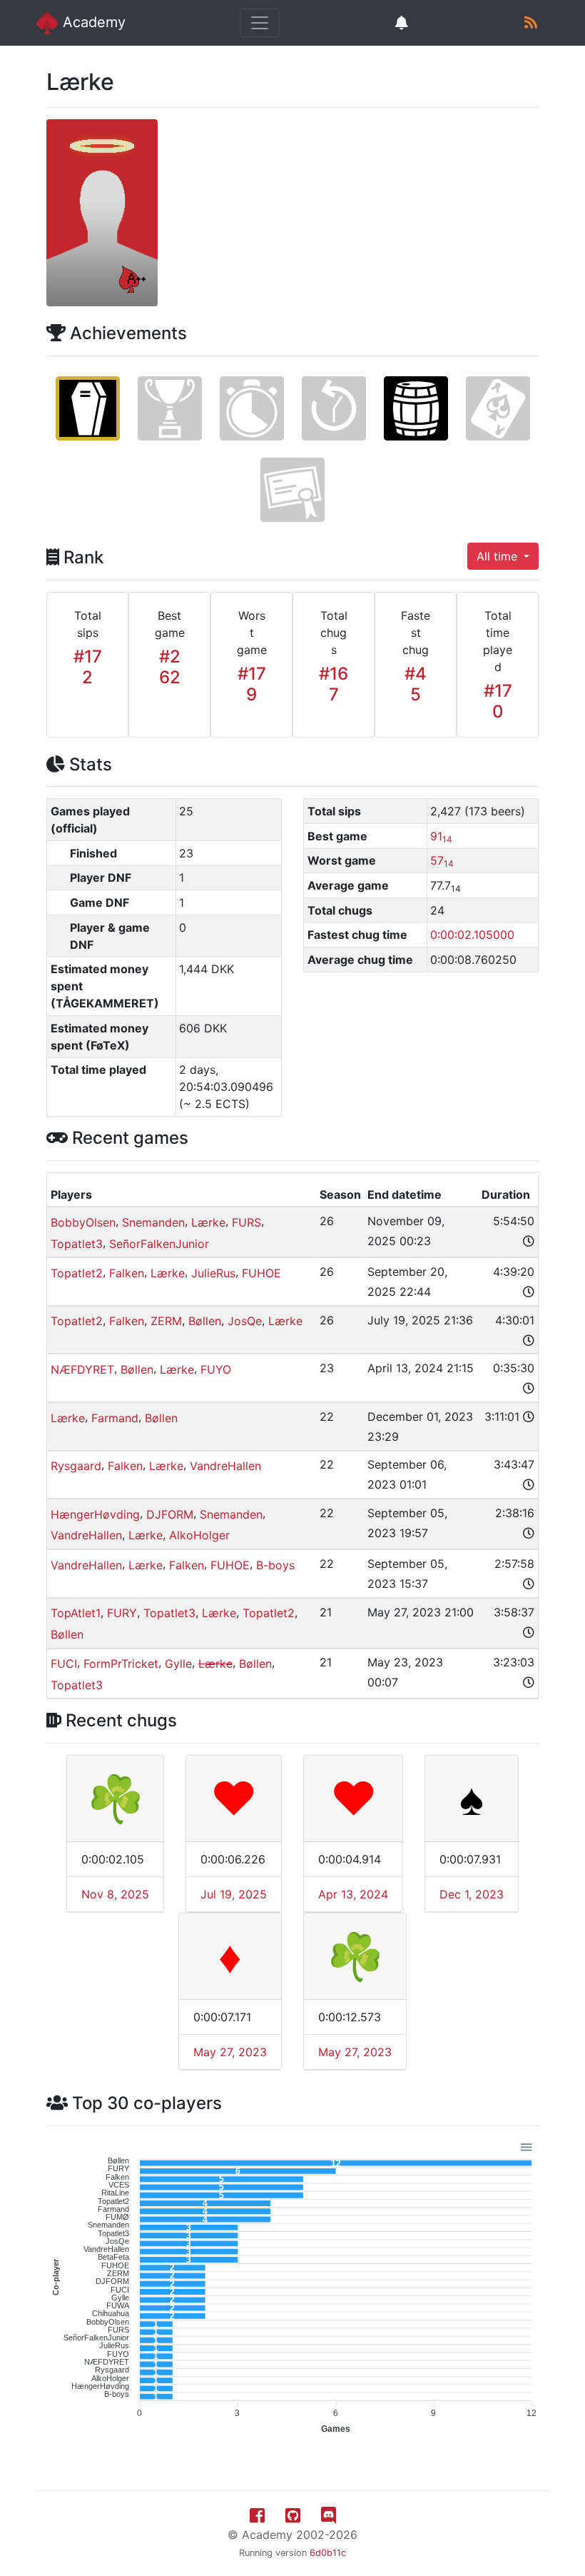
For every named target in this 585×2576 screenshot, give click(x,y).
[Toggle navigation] (260, 23)
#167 (334, 684)
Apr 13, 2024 (353, 1894)
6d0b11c (328, 2553)
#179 (252, 684)
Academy (92, 22)
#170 (498, 701)
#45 (416, 684)
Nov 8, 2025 (115, 1894)
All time (499, 556)
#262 (170, 667)
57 (442, 860)
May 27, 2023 (230, 2052)
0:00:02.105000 (472, 935)
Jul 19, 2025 (234, 1894)
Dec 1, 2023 (472, 1894)
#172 (88, 667)
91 (441, 836)
